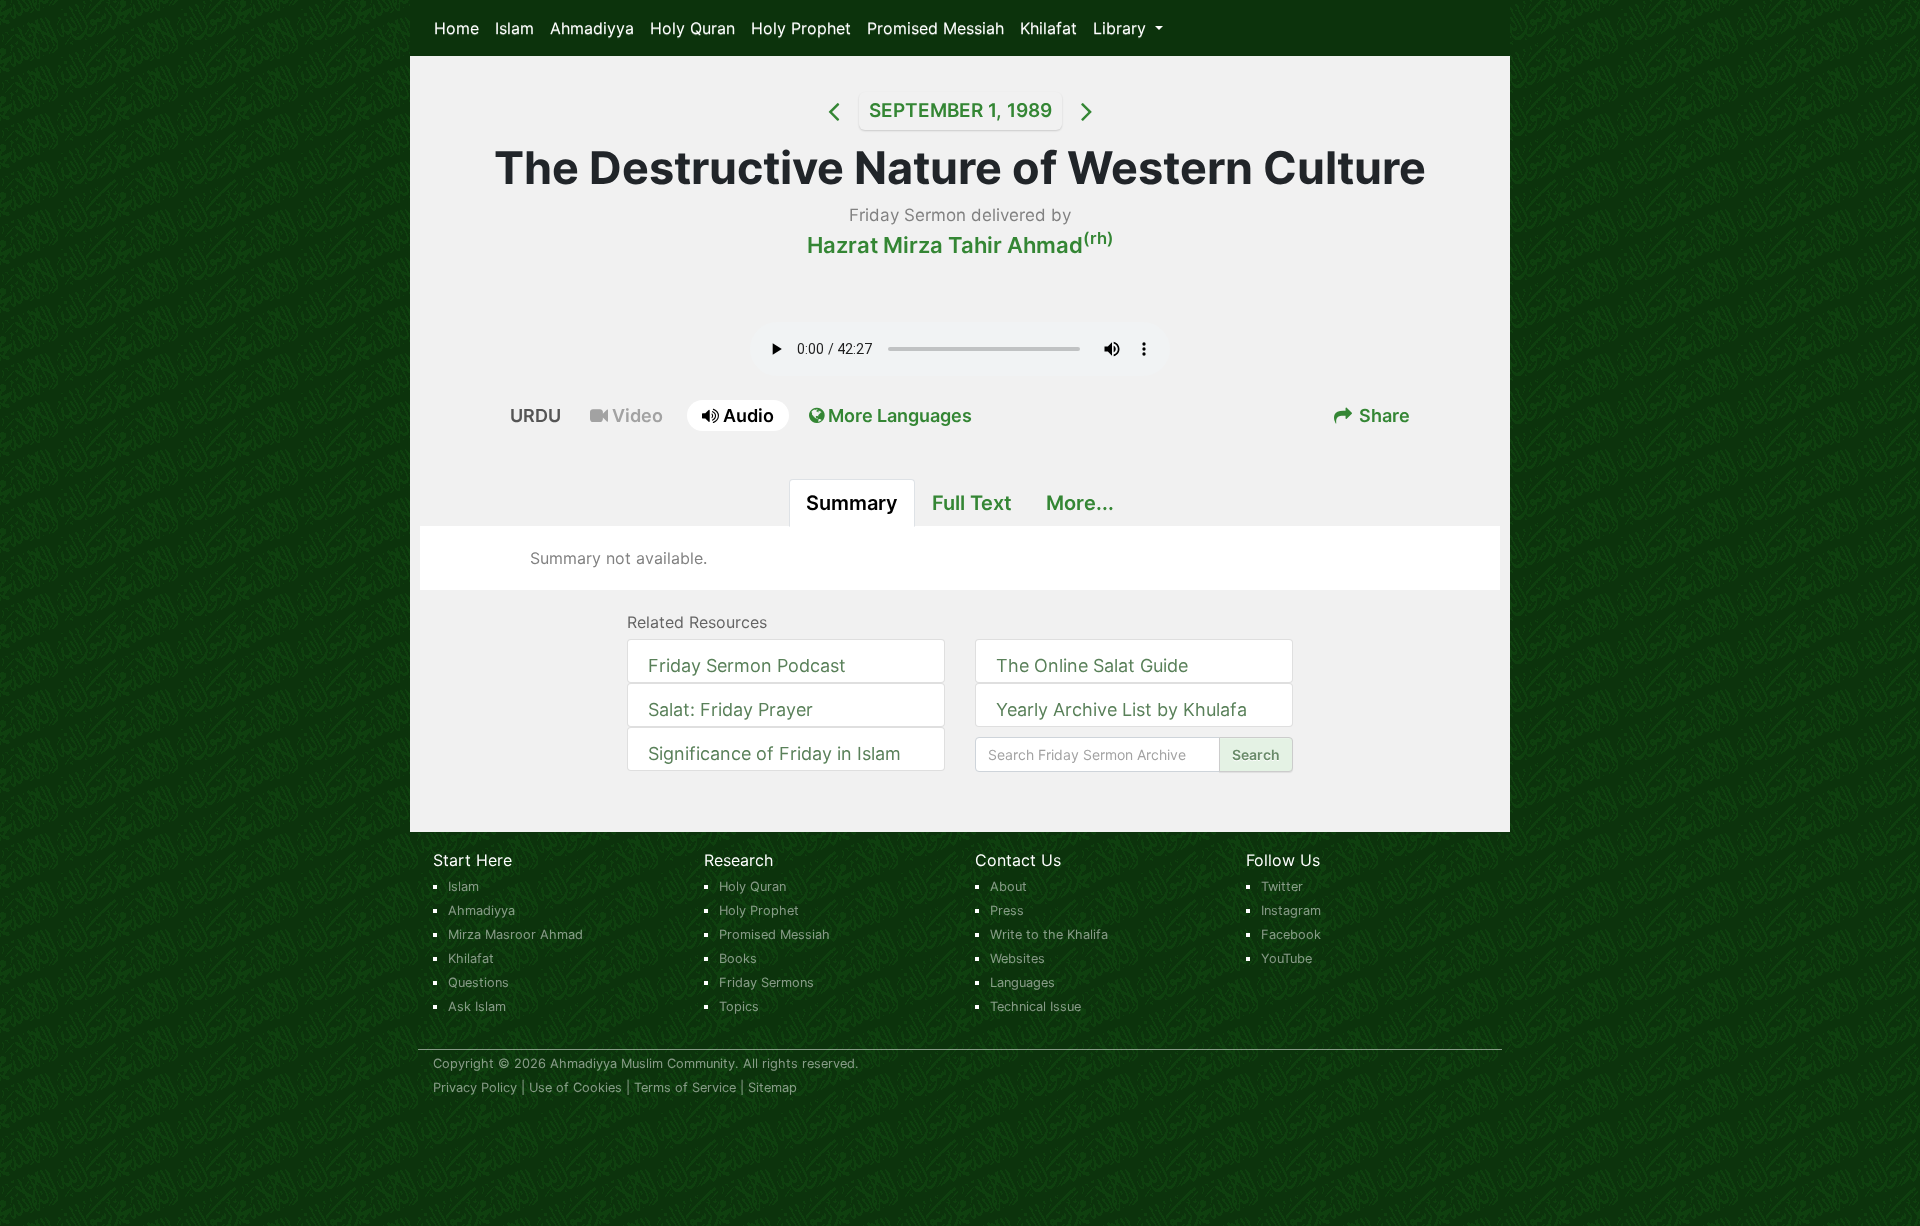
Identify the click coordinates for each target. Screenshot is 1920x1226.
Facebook (1291, 934)
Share (1382, 415)
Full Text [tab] (972, 503)
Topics (739, 1006)
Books (738, 958)
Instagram (1291, 910)
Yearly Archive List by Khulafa (1121, 709)
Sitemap (772, 1087)
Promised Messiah (935, 28)
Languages (1022, 982)
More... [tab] (1080, 503)
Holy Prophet (801, 28)
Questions (478, 982)
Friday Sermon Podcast (747, 665)
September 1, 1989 (960, 110)
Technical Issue (1035, 1006)
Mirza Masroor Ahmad (515, 934)
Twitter (1282, 886)
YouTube (1286, 958)
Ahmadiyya (592, 28)
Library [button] (1122, 28)
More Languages (898, 415)
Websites (1017, 958)
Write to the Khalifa (1049, 934)
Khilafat (1048, 28)
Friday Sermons (766, 982)
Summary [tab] (852, 503)
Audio (746, 415)
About (1008, 886)
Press (1007, 910)
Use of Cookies (575, 1087)
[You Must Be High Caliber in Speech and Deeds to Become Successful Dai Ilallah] (1112, 111)
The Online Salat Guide (1092, 665)
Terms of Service (685, 1087)
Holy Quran (692, 28)
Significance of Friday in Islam (774, 753)
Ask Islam (477, 1006)
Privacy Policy (475, 1087)
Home (456, 28)
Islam (514, 28)
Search (1256, 754)
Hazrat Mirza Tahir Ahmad (960, 245)
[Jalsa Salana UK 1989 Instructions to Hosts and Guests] (809, 111)
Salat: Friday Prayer (730, 709)
